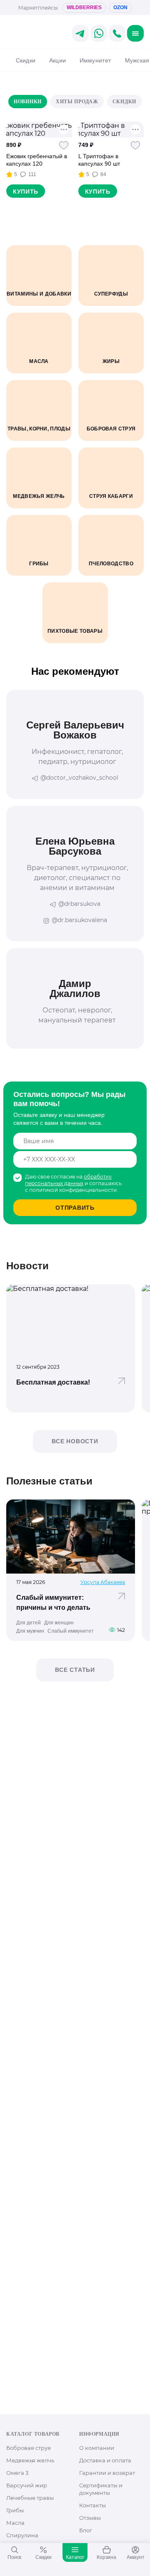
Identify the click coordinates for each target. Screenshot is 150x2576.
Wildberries (84, 7)
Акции (57, 60)
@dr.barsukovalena (79, 920)
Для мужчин (30, 1631)
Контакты (92, 2505)
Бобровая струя (29, 2448)
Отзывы (90, 2518)
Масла (15, 2523)
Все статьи (75, 1670)
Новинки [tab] (28, 102)
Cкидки (26, 60)
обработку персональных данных (68, 1180)
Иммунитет (95, 60)
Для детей (29, 1623)
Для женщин (59, 1623)
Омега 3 (17, 2473)
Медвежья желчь (30, 2460)
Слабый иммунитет (71, 1631)
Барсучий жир (27, 2485)
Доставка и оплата (105, 2460)
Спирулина (22, 2535)
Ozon (120, 7)
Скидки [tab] (124, 102)
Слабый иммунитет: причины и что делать (53, 1603)
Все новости (75, 1441)
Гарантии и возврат (107, 2473)
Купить (26, 191)
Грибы (15, 2510)
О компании (97, 2448)
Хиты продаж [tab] (77, 102)
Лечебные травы (30, 2498)
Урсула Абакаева (103, 1582)
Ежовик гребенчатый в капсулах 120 (37, 160)
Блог (86, 2530)
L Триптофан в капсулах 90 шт (99, 160)
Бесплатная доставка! (53, 1382)
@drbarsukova (79, 904)
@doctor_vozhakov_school (79, 778)
